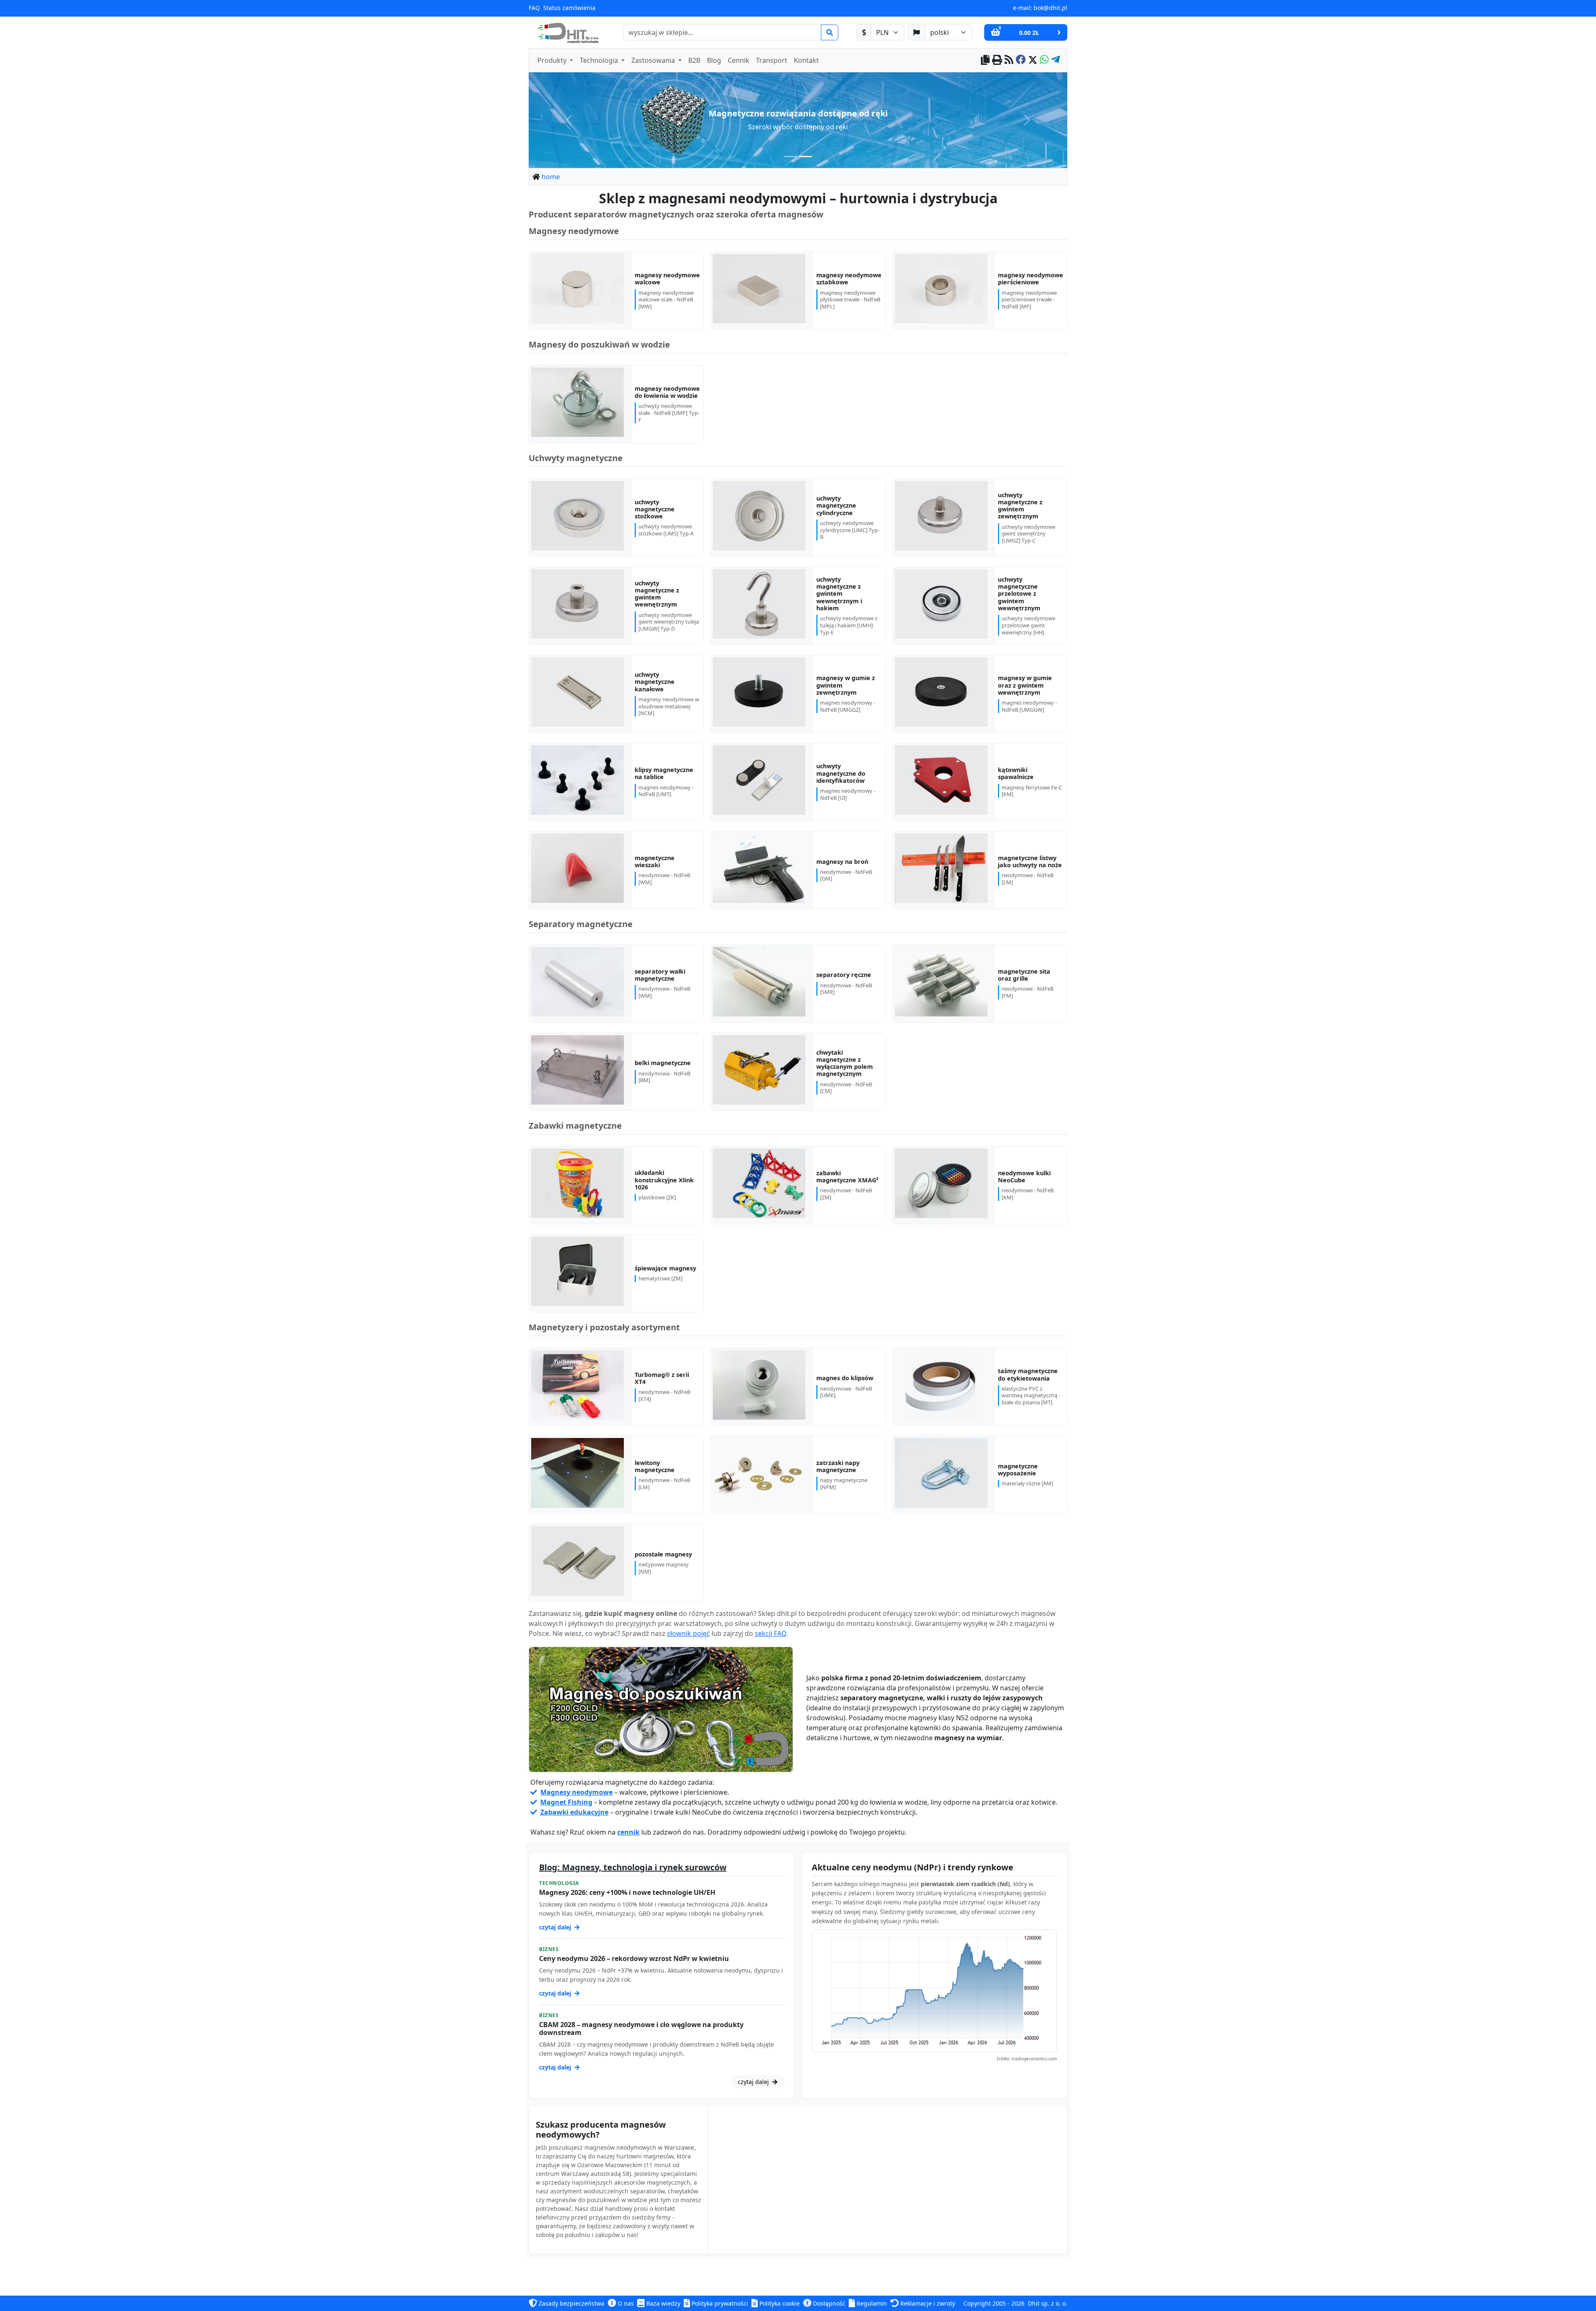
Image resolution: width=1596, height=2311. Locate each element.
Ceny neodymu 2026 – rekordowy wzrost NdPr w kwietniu (634, 1958)
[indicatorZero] (791, 157)
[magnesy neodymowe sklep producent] (661, 1710)
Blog (714, 60)
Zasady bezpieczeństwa (571, 2303)
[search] (830, 32)
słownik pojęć (688, 1634)
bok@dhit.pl (1050, 8)
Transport (772, 60)
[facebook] (1021, 60)
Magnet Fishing (566, 1802)
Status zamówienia (569, 8)
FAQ (534, 8)
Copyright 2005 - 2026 (994, 2303)
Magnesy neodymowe (576, 1792)
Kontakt (806, 60)
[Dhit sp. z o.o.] (567, 32)
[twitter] (1033, 60)
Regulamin (871, 2303)
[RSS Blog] (1009, 60)
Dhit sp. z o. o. (1048, 2303)
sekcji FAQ (771, 1634)
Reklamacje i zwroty (927, 2303)
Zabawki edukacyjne (574, 1812)
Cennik (739, 60)
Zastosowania (654, 60)
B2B (694, 60)
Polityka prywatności (719, 2303)
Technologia (600, 60)
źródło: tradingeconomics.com (1027, 2059)
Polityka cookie (779, 2303)
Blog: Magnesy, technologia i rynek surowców (633, 1867)
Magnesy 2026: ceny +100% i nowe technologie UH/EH (627, 1892)
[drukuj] (997, 60)
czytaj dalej (556, 1927)
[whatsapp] (1044, 60)
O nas (625, 2303)
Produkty (553, 60)
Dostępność (828, 2303)
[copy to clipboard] (985, 60)
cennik (628, 1832)
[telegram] (1055, 60)
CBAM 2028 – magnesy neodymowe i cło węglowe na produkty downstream (641, 2029)
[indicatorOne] (805, 157)
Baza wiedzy (663, 2303)
